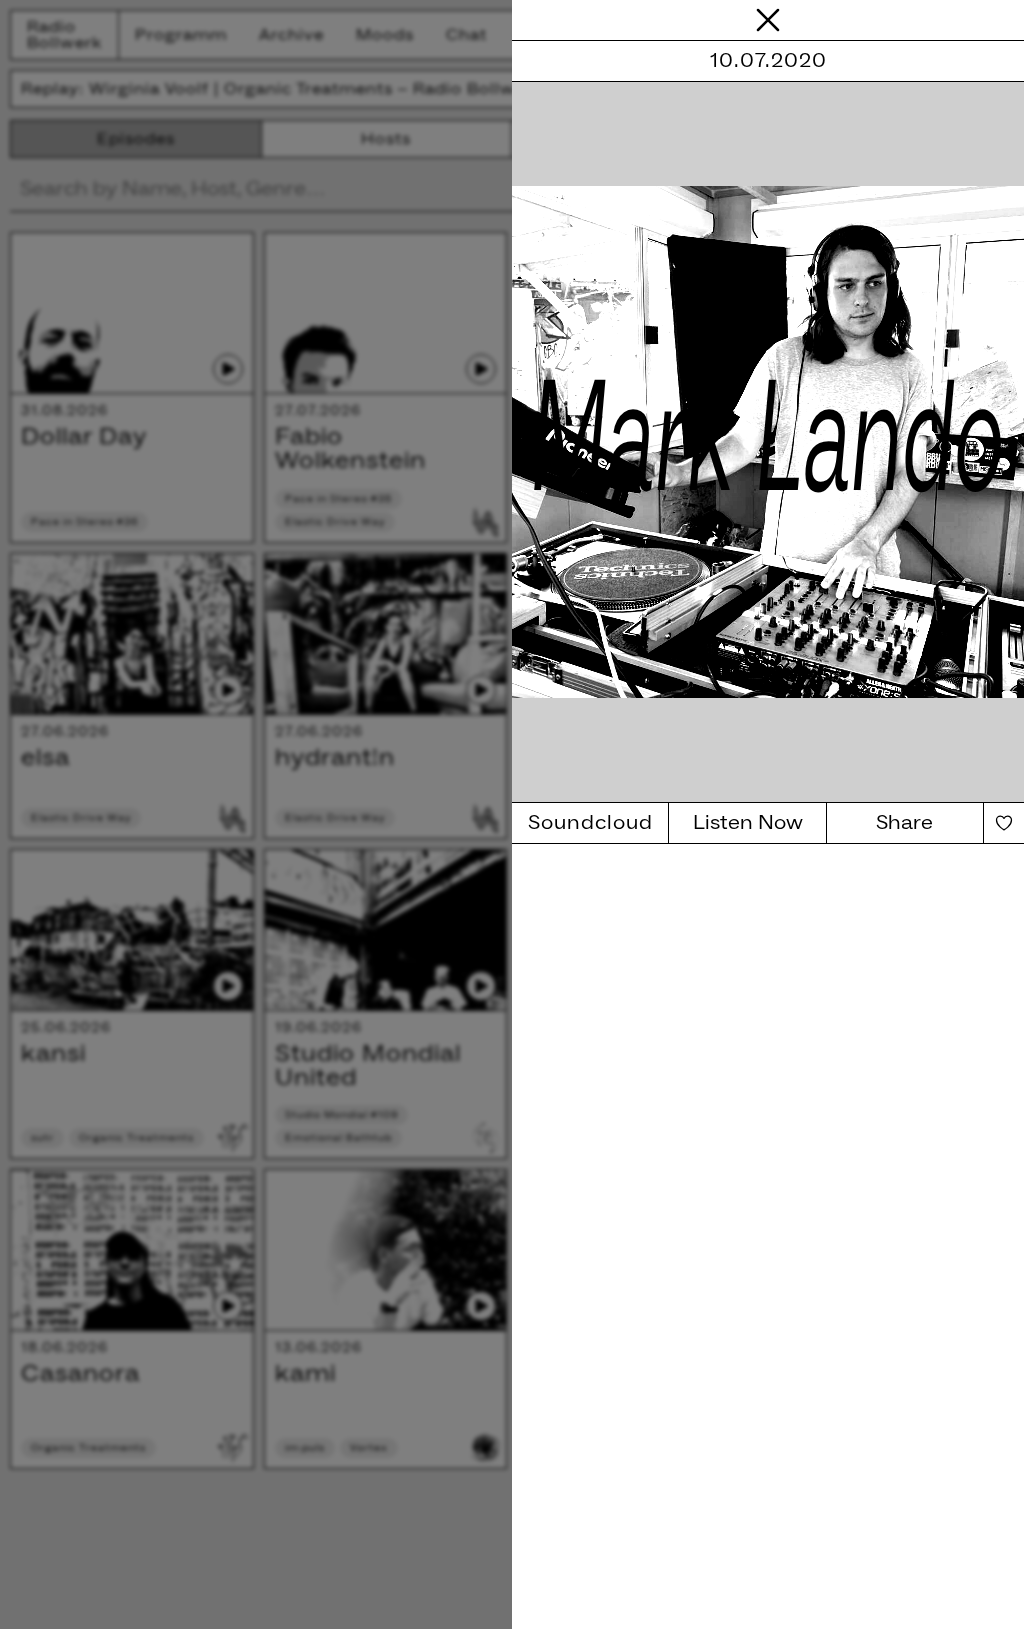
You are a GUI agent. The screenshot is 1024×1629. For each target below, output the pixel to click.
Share (904, 823)
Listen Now (748, 823)
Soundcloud (590, 823)
